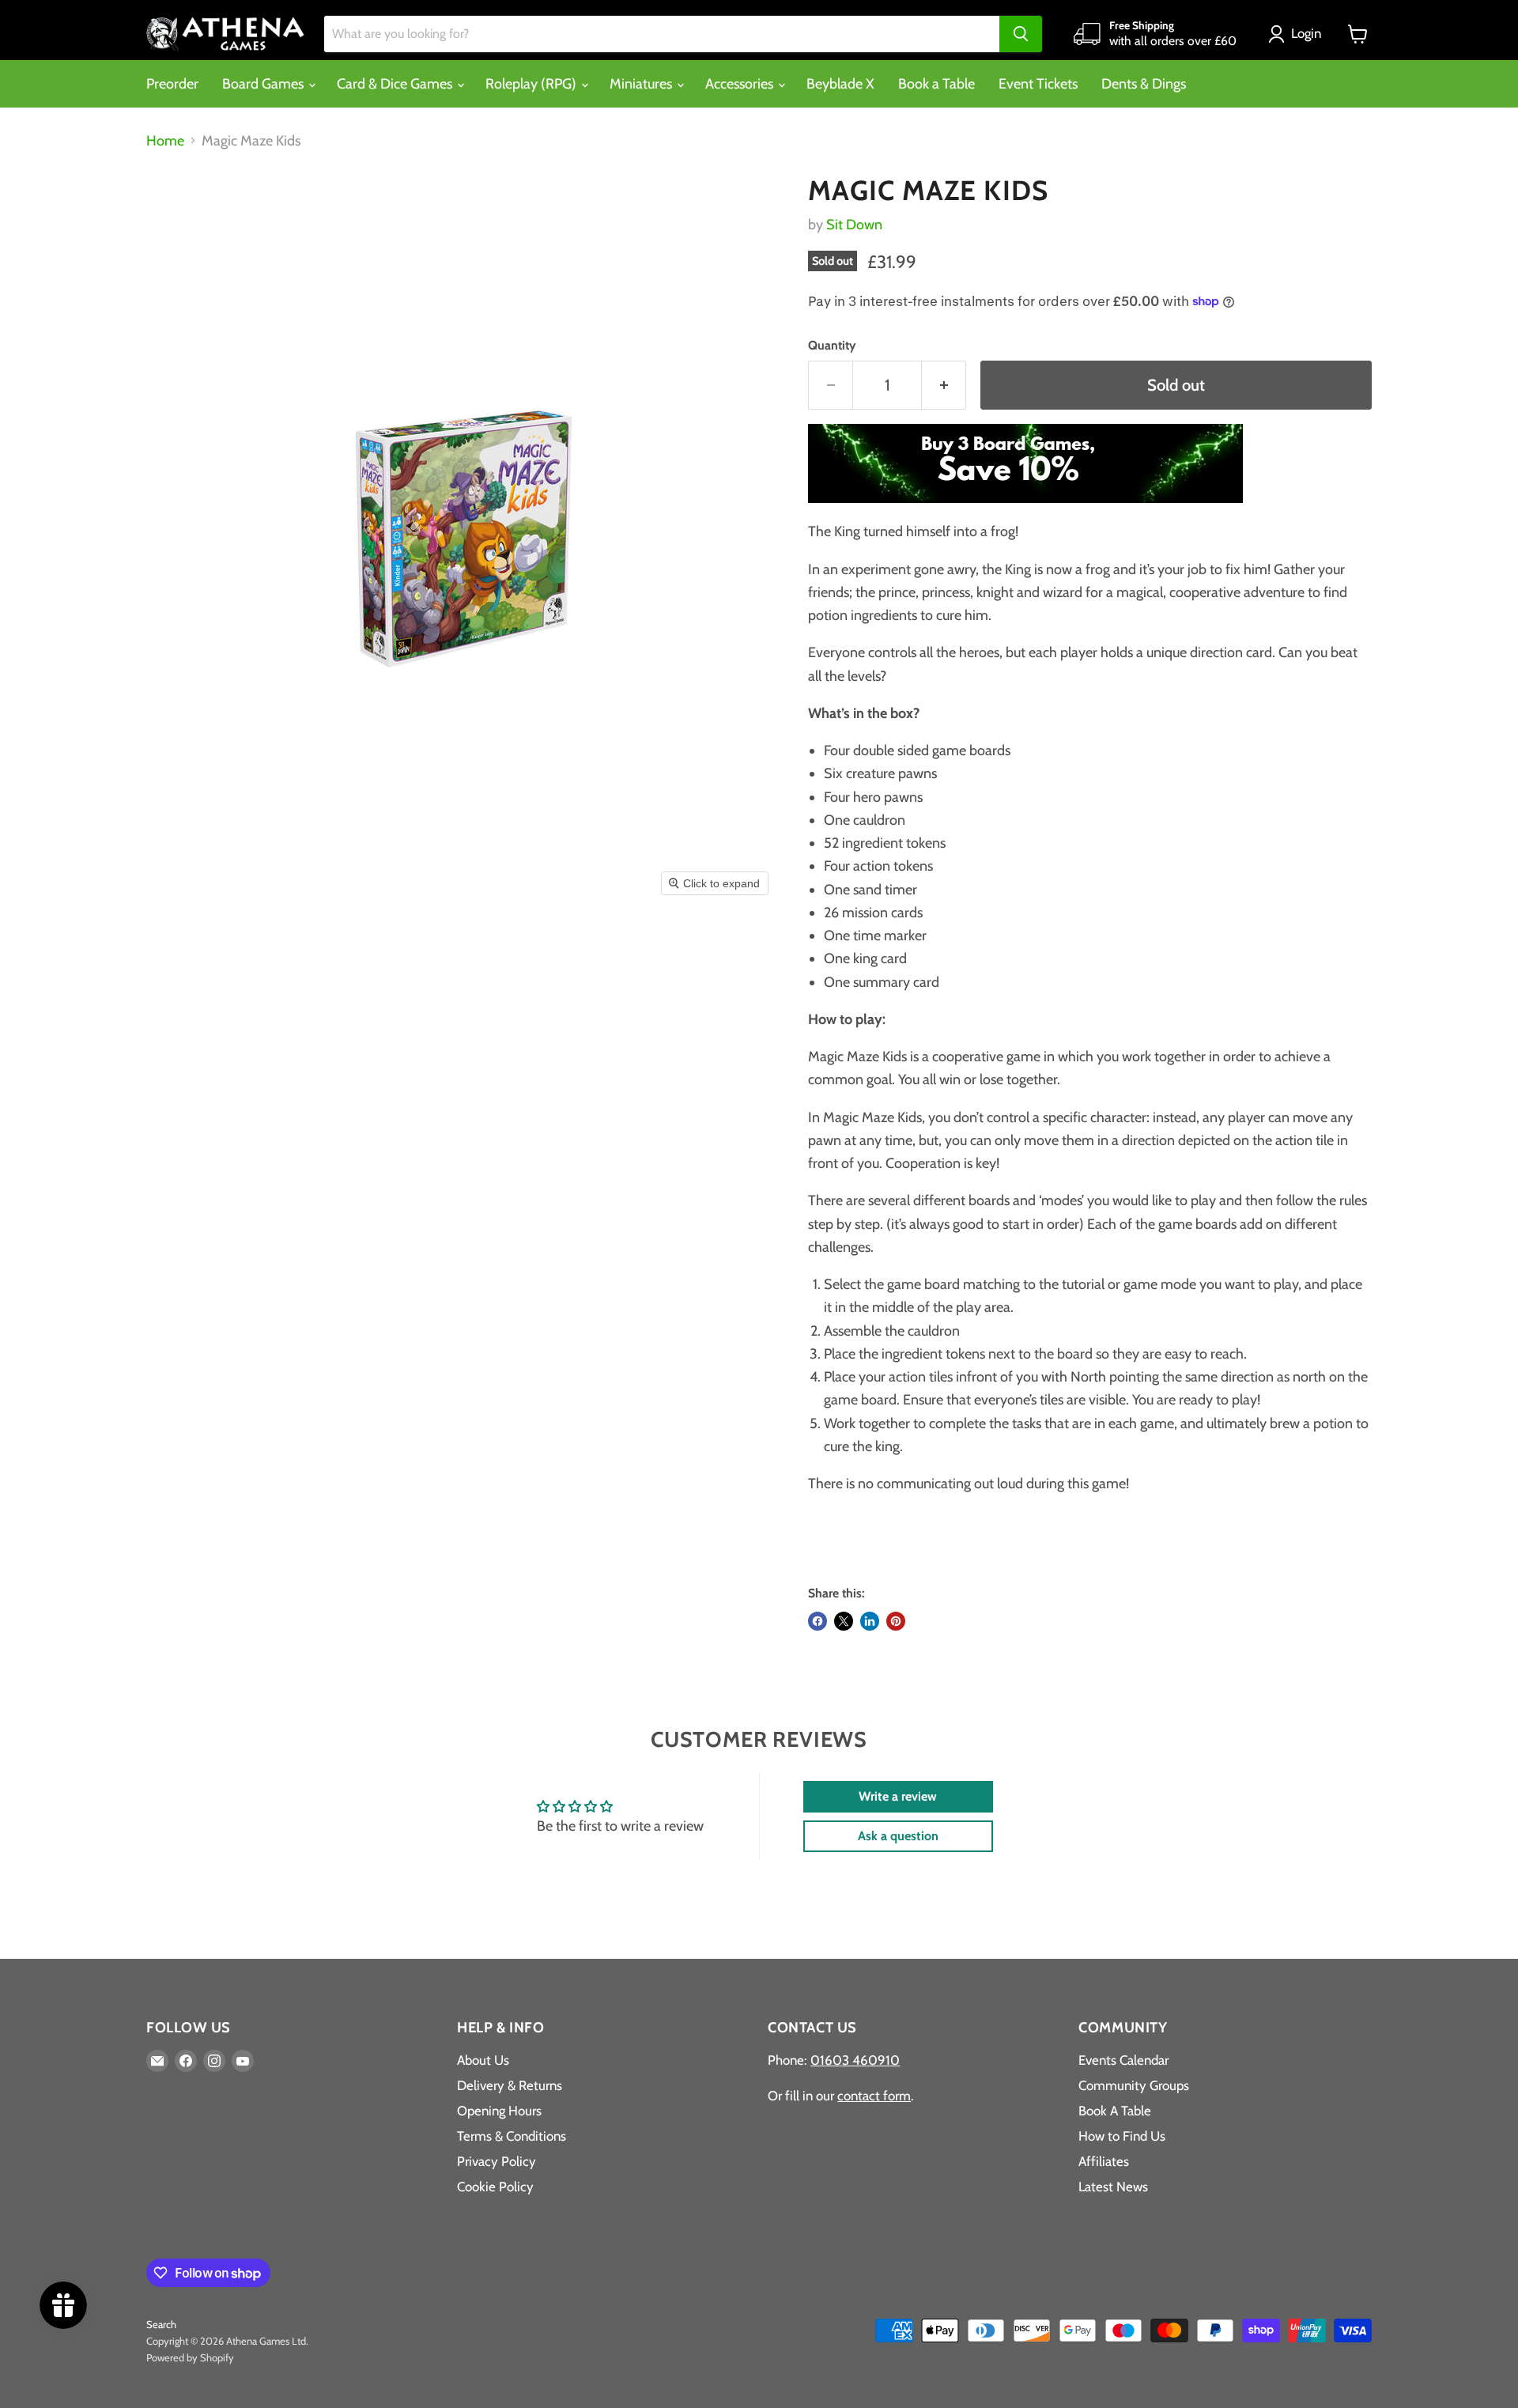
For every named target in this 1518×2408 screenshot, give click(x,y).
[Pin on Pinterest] (896, 1621)
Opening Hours (499, 2111)
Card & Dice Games (396, 84)
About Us (483, 2060)
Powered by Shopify (190, 2357)
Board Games (264, 84)
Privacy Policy (497, 2161)
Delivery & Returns (510, 2085)
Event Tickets (1038, 84)
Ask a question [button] (898, 1836)
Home (165, 141)
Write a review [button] (898, 1796)
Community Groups (1134, 2085)
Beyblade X (840, 84)
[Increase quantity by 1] (944, 385)
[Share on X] (844, 1621)
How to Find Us (1122, 2136)
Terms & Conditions (512, 2136)
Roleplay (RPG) (532, 84)
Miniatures (642, 84)
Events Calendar (1123, 2060)
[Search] (1021, 34)
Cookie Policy (495, 2187)
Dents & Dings (1144, 84)
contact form (874, 2096)
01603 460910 (855, 2060)
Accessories (741, 84)
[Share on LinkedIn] (870, 1621)
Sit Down (854, 225)
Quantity (832, 346)
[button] (1298, 34)
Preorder (172, 84)
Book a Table (936, 84)
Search (161, 2324)
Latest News (1113, 2187)
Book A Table (1115, 2111)
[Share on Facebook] (818, 1621)
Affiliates (1104, 2161)
